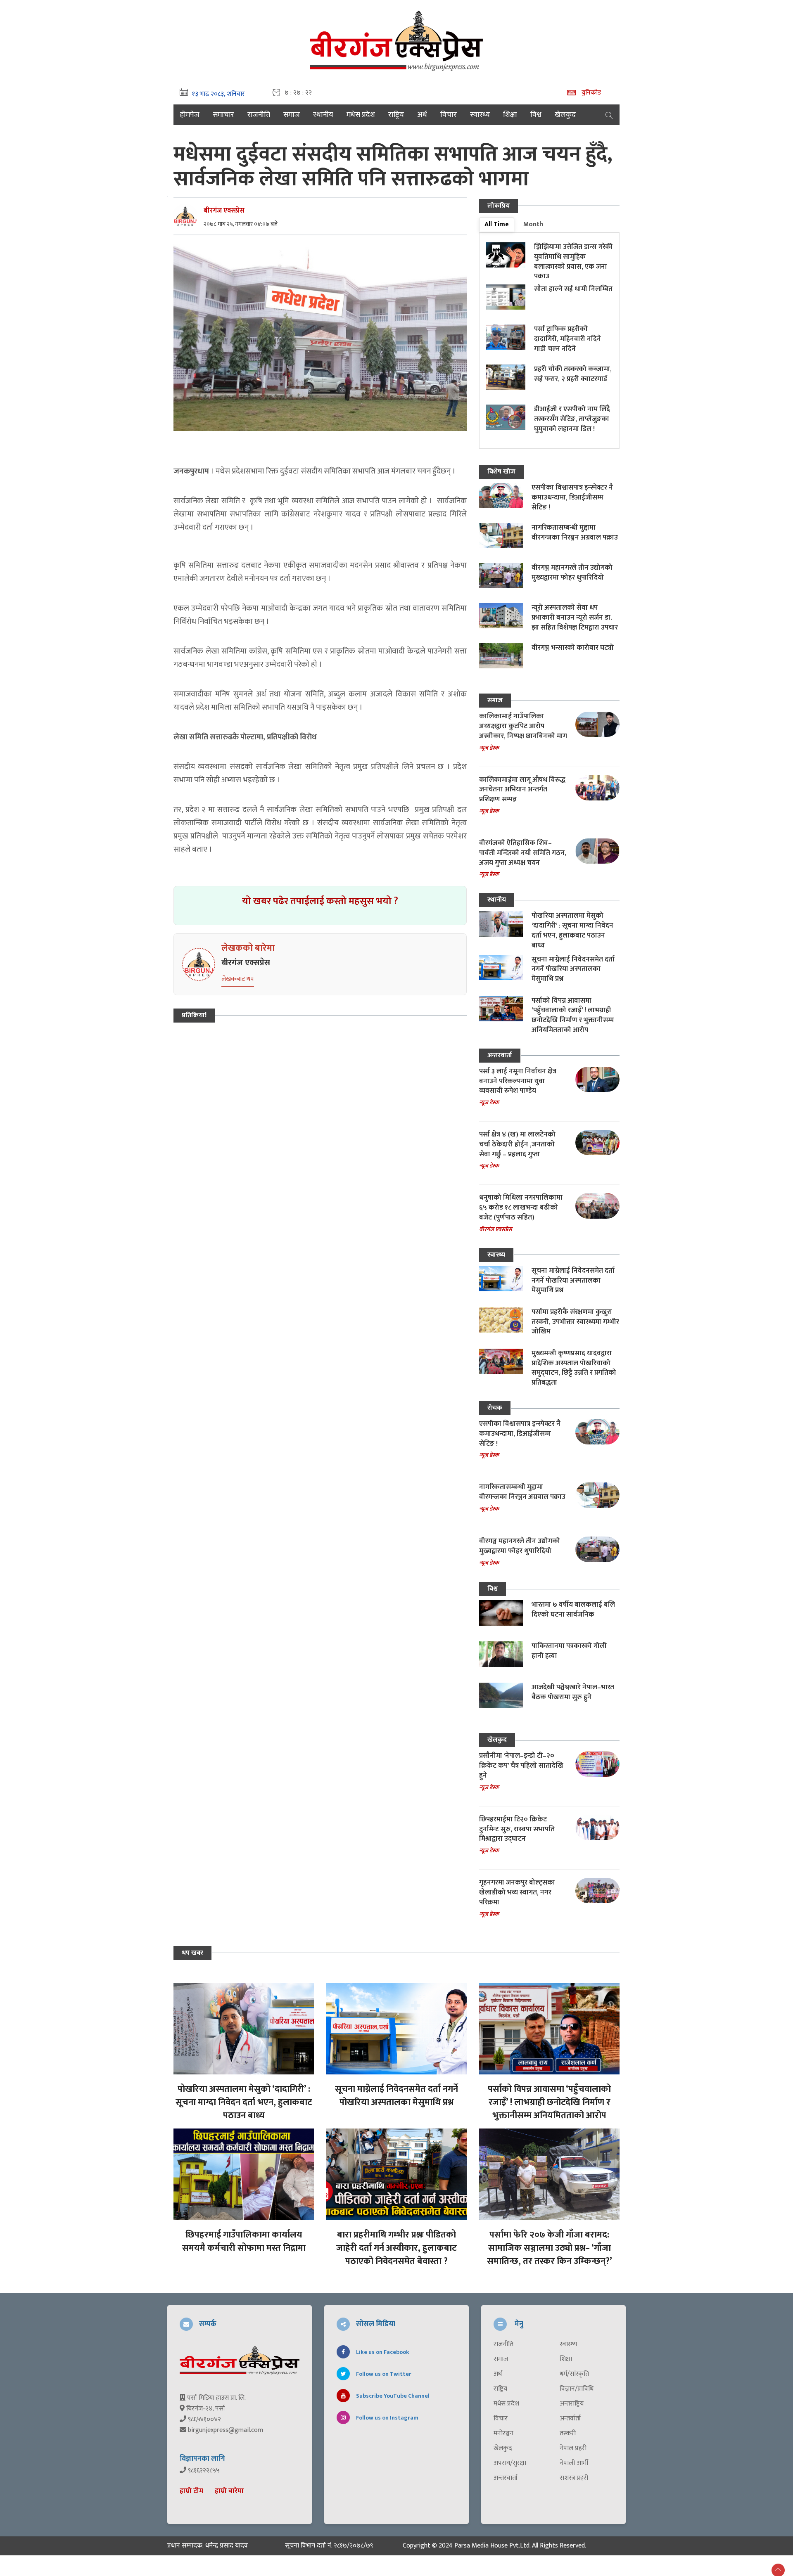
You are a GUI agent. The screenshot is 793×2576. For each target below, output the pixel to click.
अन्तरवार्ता (500, 1055)
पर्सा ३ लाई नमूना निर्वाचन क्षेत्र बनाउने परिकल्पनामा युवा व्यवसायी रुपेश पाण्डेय (518, 1081)
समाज (292, 115)
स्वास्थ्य (480, 115)
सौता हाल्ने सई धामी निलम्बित (573, 289)
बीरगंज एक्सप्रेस (224, 211)
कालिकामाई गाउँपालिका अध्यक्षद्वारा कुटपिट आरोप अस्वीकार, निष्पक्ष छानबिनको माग (523, 726)
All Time (497, 224)
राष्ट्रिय (396, 115)
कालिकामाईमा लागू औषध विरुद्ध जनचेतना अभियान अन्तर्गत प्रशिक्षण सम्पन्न (522, 790)
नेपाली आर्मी (574, 2463)
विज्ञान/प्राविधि (577, 2389)
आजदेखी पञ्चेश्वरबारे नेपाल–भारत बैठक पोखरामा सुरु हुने (573, 1692)
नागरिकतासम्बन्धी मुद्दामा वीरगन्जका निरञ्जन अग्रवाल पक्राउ (575, 533)
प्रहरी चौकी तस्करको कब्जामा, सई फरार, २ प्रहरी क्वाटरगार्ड (573, 374)
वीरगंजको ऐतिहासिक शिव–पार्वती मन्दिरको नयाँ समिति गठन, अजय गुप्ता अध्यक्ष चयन (523, 853)
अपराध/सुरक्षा (510, 2463)
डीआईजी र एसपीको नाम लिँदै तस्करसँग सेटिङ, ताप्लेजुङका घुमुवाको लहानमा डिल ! (572, 419)
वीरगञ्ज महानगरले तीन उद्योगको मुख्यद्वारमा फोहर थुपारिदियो (572, 573)
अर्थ (422, 115)
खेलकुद (565, 115)
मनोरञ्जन (503, 2434)
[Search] (609, 115)
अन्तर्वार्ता (570, 2419)
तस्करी (568, 2434)
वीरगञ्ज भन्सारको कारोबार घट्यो (573, 648)
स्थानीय (323, 115)
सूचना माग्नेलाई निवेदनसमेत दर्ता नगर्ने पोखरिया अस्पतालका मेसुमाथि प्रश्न (573, 969)
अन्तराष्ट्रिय (572, 2404)
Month (533, 224)
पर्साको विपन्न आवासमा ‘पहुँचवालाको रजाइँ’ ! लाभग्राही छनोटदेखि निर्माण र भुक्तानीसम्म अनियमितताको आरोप (573, 1015)
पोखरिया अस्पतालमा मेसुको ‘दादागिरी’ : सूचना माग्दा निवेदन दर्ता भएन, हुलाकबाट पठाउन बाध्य (572, 930)
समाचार (223, 115)
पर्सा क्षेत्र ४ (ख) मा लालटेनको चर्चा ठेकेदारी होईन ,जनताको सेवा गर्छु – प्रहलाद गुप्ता (517, 1144)
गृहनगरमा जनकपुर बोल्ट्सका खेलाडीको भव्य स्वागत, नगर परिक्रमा (517, 1892)
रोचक (495, 1408)
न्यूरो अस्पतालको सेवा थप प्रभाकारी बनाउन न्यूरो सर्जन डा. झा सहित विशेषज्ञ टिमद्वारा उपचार (575, 618)
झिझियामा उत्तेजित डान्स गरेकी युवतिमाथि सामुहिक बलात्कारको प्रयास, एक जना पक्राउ (573, 262)
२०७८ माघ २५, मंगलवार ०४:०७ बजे (241, 224)
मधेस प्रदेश (361, 115)
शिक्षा (510, 115)
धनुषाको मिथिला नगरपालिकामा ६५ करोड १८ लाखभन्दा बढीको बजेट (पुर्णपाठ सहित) (521, 1207)
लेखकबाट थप (238, 979)
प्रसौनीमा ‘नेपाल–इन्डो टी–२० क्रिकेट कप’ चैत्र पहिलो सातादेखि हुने (521, 1766)
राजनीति (259, 115)
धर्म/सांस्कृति (574, 2374)
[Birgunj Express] (396, 39)
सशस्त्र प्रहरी (574, 2478)
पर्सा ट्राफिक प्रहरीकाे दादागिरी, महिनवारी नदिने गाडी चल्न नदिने (567, 339)
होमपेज (190, 115)
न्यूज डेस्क (489, 748)
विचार (449, 115)
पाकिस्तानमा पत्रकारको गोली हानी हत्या (569, 1651)
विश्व (536, 115)
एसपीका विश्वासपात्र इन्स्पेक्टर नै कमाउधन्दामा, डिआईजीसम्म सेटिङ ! (572, 497)
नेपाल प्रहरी (573, 2448)
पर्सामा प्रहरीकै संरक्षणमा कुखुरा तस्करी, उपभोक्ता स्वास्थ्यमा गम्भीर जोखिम (575, 1322)
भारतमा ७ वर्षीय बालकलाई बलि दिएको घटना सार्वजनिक (573, 1610)
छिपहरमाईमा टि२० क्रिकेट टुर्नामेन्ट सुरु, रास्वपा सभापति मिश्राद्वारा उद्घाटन (517, 1829)
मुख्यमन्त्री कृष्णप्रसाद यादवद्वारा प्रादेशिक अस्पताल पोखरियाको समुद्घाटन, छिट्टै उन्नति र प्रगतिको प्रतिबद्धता (574, 1368)
